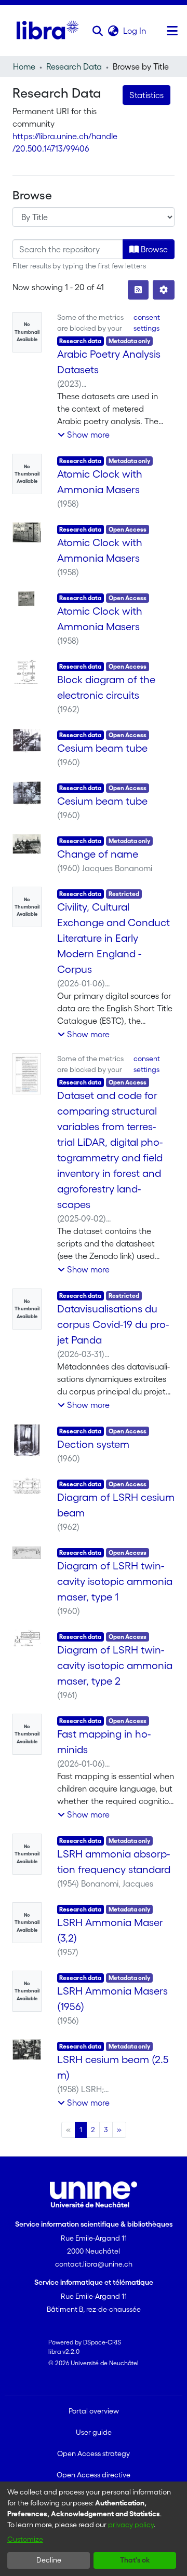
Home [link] (24, 66)
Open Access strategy (94, 2453)
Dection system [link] (93, 1444)
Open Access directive (94, 2475)
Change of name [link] (98, 854)
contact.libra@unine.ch (94, 2264)
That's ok (135, 2560)
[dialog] (94, 2529)
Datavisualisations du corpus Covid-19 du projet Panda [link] (113, 1324)
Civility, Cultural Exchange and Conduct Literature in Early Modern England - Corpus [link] (113, 938)
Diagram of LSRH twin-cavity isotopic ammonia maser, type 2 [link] (115, 1665)
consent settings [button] (147, 323)
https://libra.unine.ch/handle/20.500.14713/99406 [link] (65, 142)
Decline (49, 2560)
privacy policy (131, 2525)
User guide (94, 2432)
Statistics (146, 95)
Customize (25, 2539)
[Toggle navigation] (172, 31)
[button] (97, 31)
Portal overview (94, 2411)
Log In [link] (135, 31)
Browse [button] (153, 249)
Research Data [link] (74, 66)
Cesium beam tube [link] (102, 748)
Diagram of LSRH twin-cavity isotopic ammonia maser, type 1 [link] (115, 1581)
